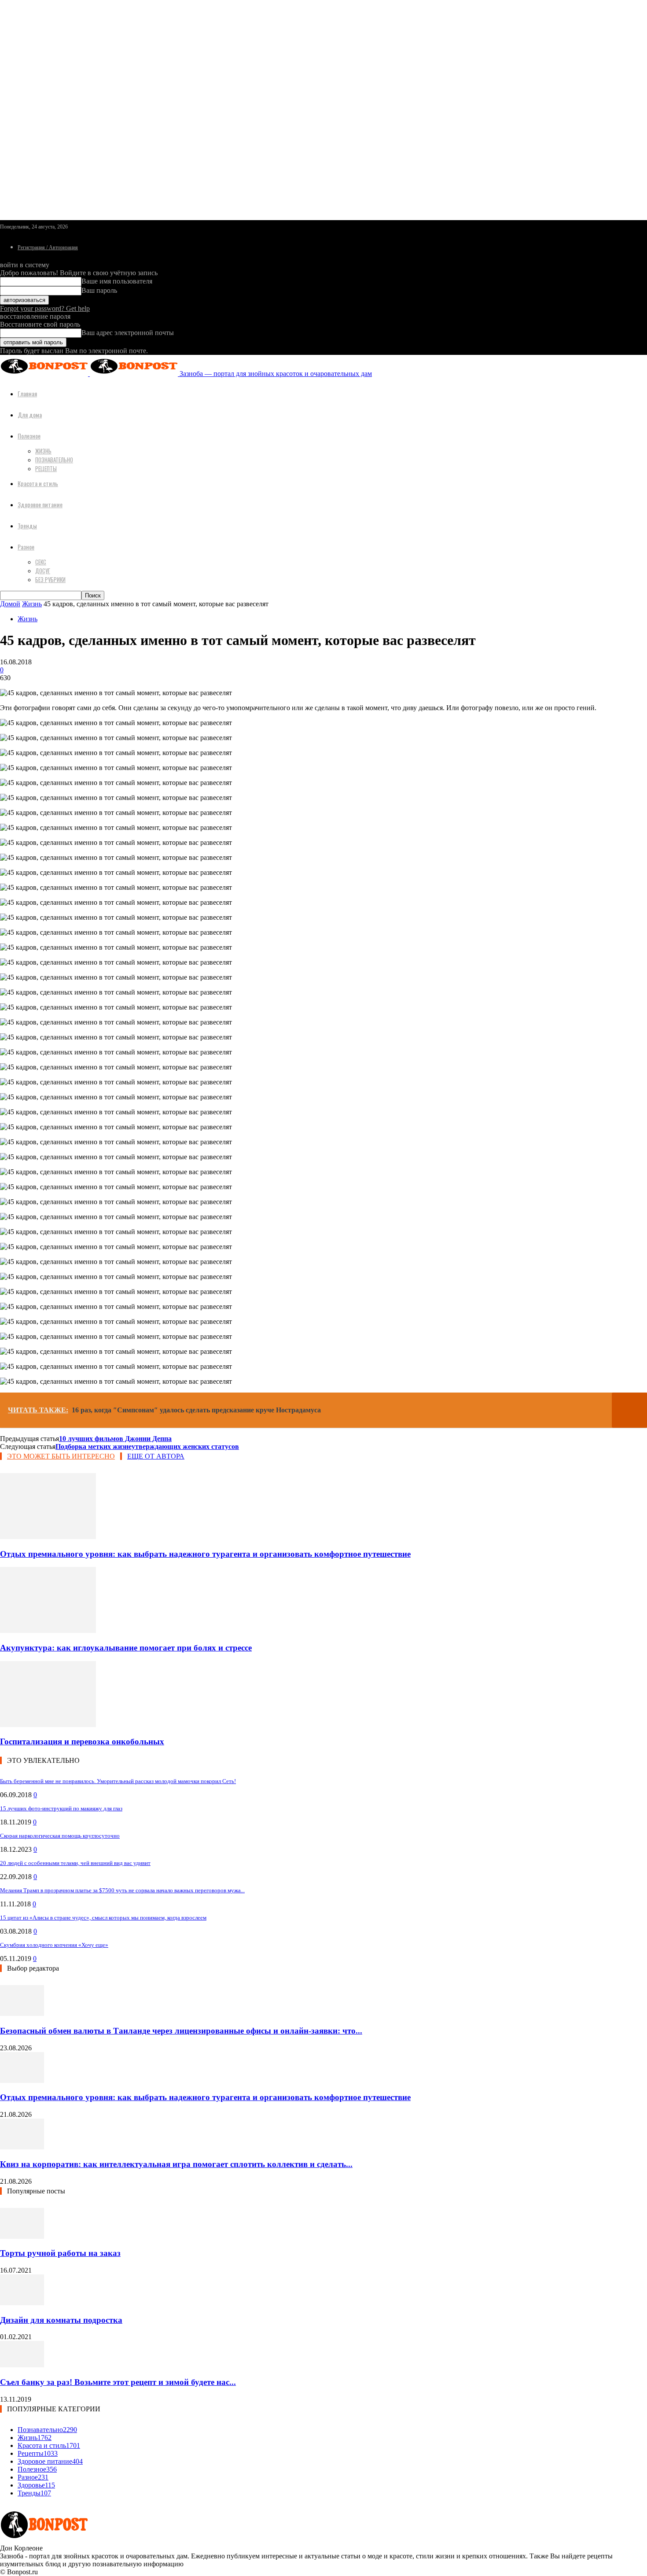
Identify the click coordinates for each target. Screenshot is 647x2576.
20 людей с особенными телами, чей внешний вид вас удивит (75, 1863)
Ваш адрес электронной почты (128, 333)
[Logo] (45, 374)
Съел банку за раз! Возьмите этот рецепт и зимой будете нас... (118, 2382)
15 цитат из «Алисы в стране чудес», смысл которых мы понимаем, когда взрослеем (103, 1918)
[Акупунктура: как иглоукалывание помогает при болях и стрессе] (48, 1631)
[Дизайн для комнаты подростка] (22, 2303)
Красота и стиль (38, 483)
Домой (10, 604)
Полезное (29, 436)
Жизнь (43, 451)
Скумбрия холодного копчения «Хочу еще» (54, 1945)
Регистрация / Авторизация (48, 247)
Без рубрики (50, 579)
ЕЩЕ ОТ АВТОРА (156, 1456)
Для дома (30, 415)
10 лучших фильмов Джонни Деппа (115, 1439)
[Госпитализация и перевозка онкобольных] (48, 1725)
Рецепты (46, 468)
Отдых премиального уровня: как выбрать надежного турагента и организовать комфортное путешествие (205, 1554)
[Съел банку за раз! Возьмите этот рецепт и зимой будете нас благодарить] (22, 2365)
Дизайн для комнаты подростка (61, 2320)
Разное (26, 547)
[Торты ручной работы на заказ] (22, 2236)
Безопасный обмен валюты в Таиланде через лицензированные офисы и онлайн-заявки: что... (181, 2031)
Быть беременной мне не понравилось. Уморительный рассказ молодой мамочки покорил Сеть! (118, 1781)
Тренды (27, 525)
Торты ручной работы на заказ (60, 2253)
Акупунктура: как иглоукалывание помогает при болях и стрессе (126, 1648)
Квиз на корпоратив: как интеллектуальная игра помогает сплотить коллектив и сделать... (176, 2164)
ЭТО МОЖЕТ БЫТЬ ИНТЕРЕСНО (61, 1456)
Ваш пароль (99, 290)
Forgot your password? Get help (45, 308)
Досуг (43, 571)
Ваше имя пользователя (117, 281)
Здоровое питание (40, 504)
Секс (41, 562)
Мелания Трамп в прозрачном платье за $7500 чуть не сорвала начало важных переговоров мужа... (122, 1890)
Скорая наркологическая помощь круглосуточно (60, 1836)
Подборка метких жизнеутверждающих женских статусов (147, 1446)
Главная (27, 393)
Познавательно (54, 460)
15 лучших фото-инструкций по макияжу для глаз (61, 1808)
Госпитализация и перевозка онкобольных (82, 1741)
